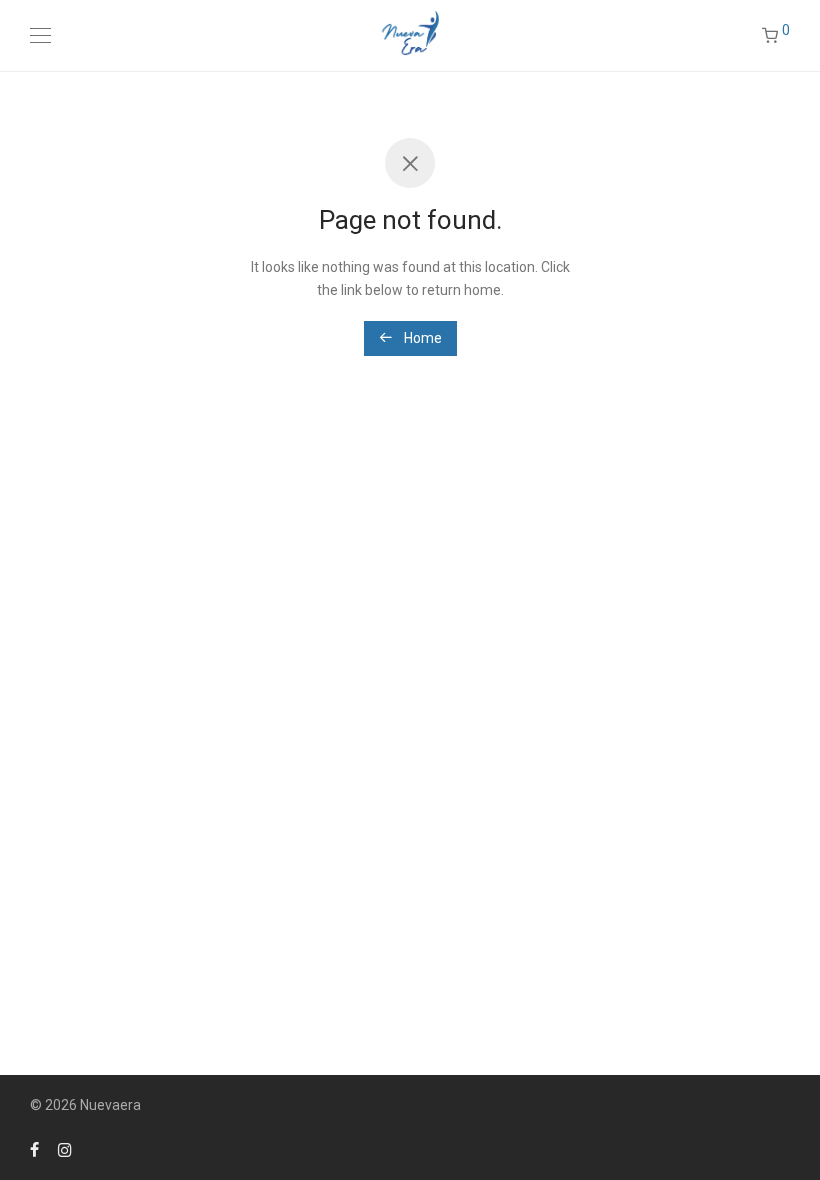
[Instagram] (65, 1149)
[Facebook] (34, 1149)
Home (421, 338)
